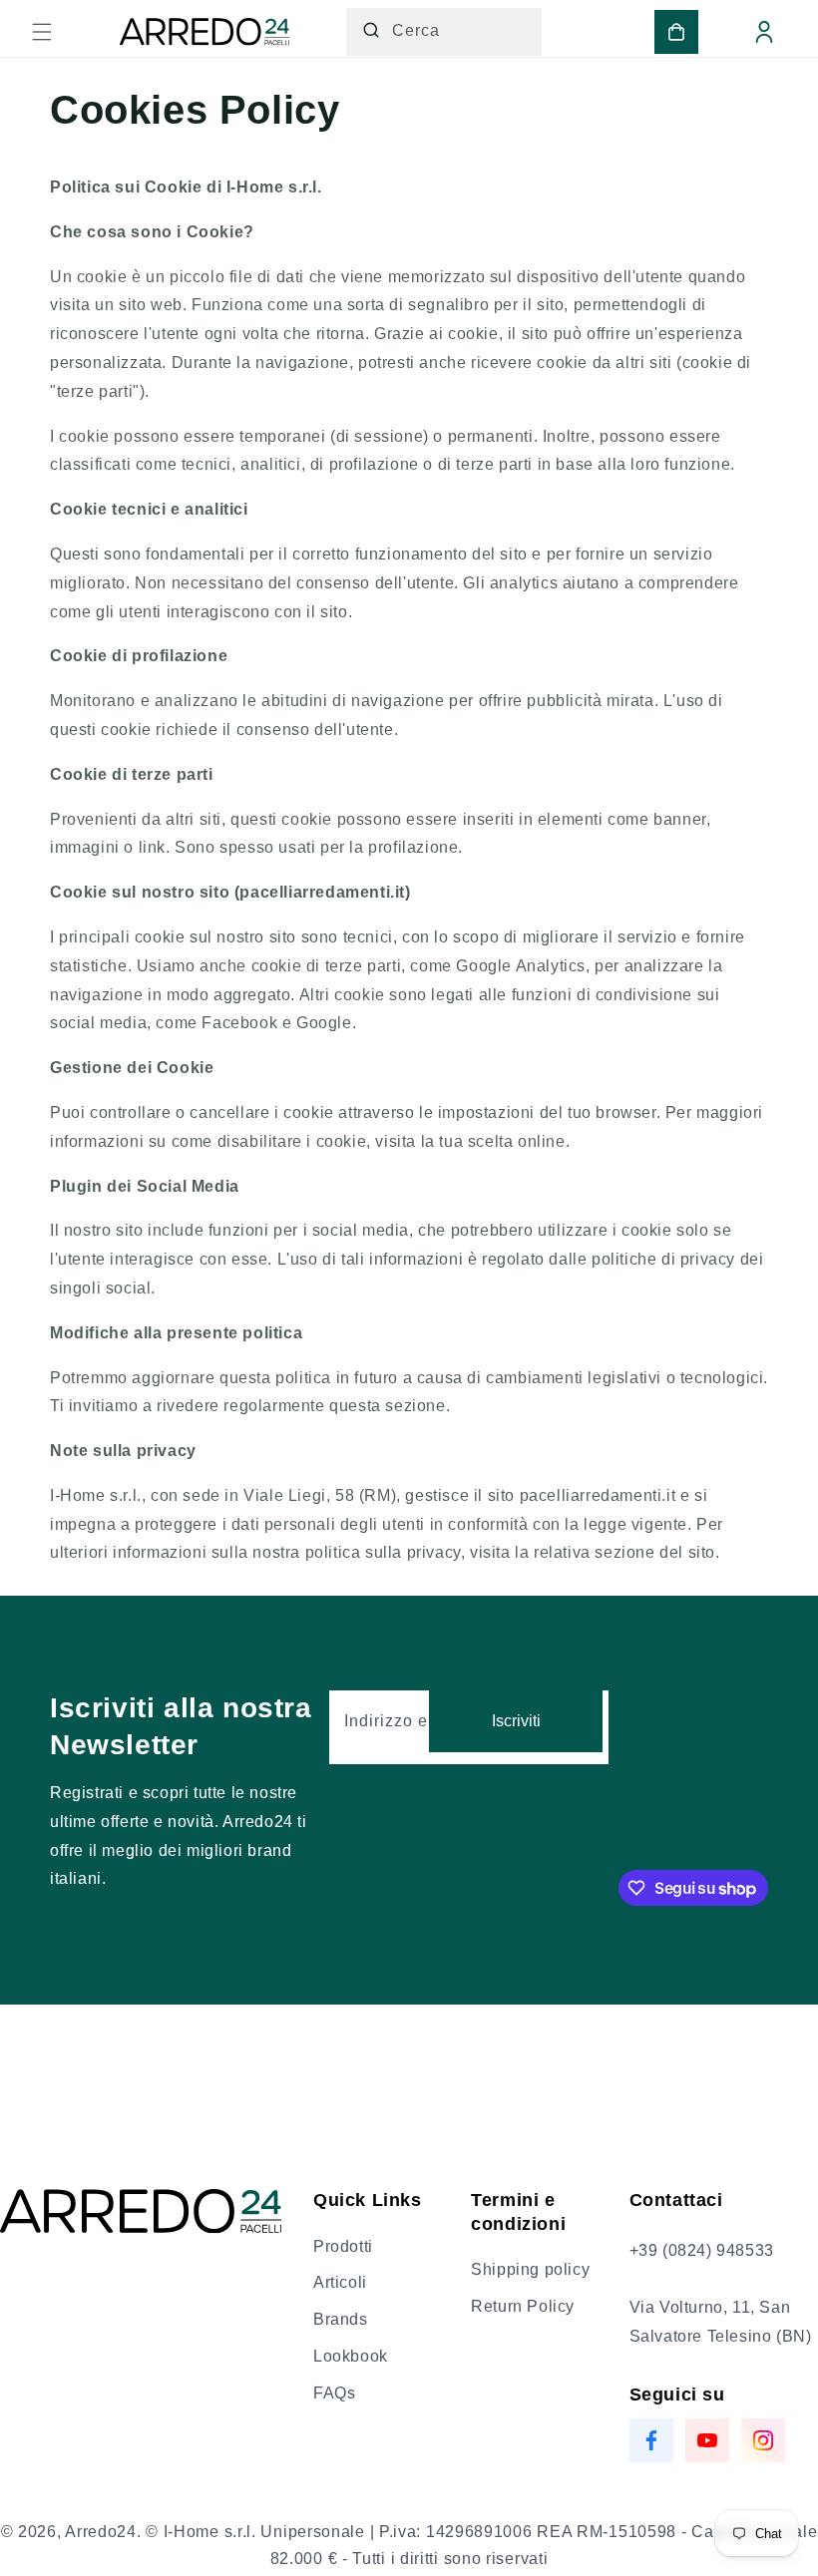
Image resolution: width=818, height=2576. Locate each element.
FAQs (334, 2393)
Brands (341, 2319)
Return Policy (523, 2306)
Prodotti (343, 2246)
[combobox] (444, 32)
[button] (42, 32)
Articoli (340, 2282)
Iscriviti (516, 1721)
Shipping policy (530, 2269)
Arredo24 (101, 2532)
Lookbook (351, 2356)
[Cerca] (371, 30)
